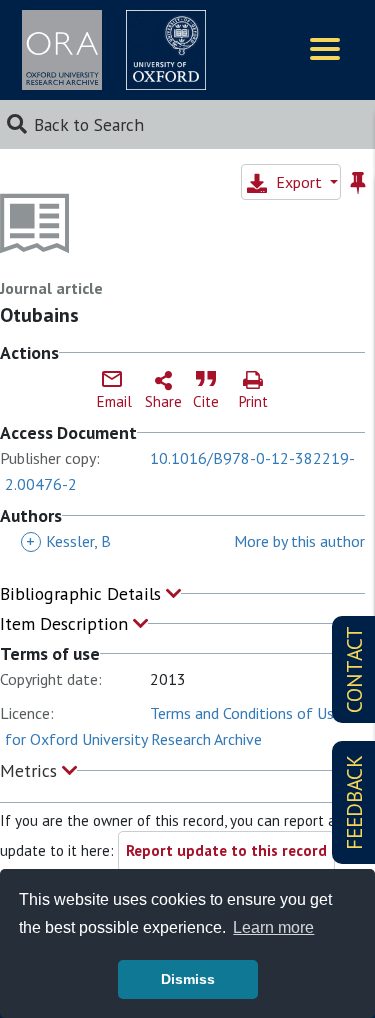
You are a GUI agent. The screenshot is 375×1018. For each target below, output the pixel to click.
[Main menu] (325, 50)
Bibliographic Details (83, 593)
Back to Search (89, 124)
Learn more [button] (273, 927)
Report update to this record (226, 850)
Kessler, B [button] (68, 541)
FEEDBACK (354, 802)
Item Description (66, 623)
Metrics (31, 770)
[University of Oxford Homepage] (166, 50)
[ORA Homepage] (62, 50)
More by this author (299, 541)
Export (299, 182)
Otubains (39, 315)
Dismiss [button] (188, 979)
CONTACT (354, 669)
